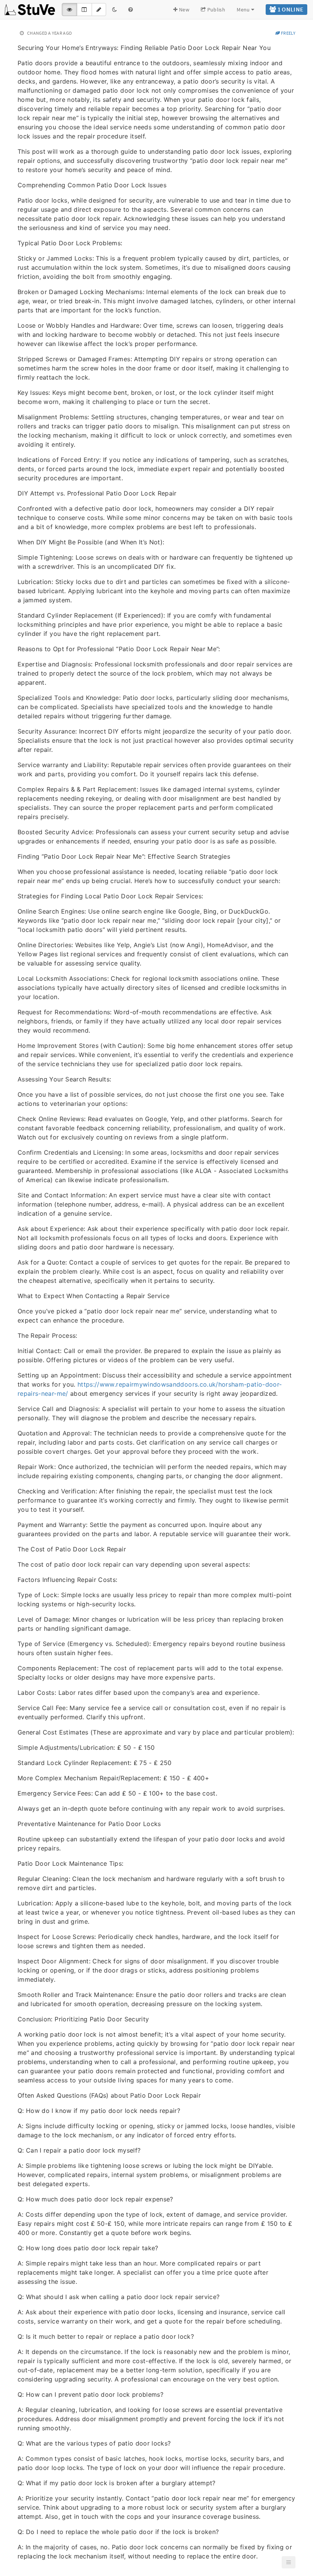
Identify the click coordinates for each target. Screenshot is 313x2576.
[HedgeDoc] (30, 10)
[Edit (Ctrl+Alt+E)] (99, 10)
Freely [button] (288, 33)
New (184, 10)
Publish (215, 10)
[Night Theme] (115, 10)
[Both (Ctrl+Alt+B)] (84, 10)
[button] (289, 2562)
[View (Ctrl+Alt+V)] (69, 10)
